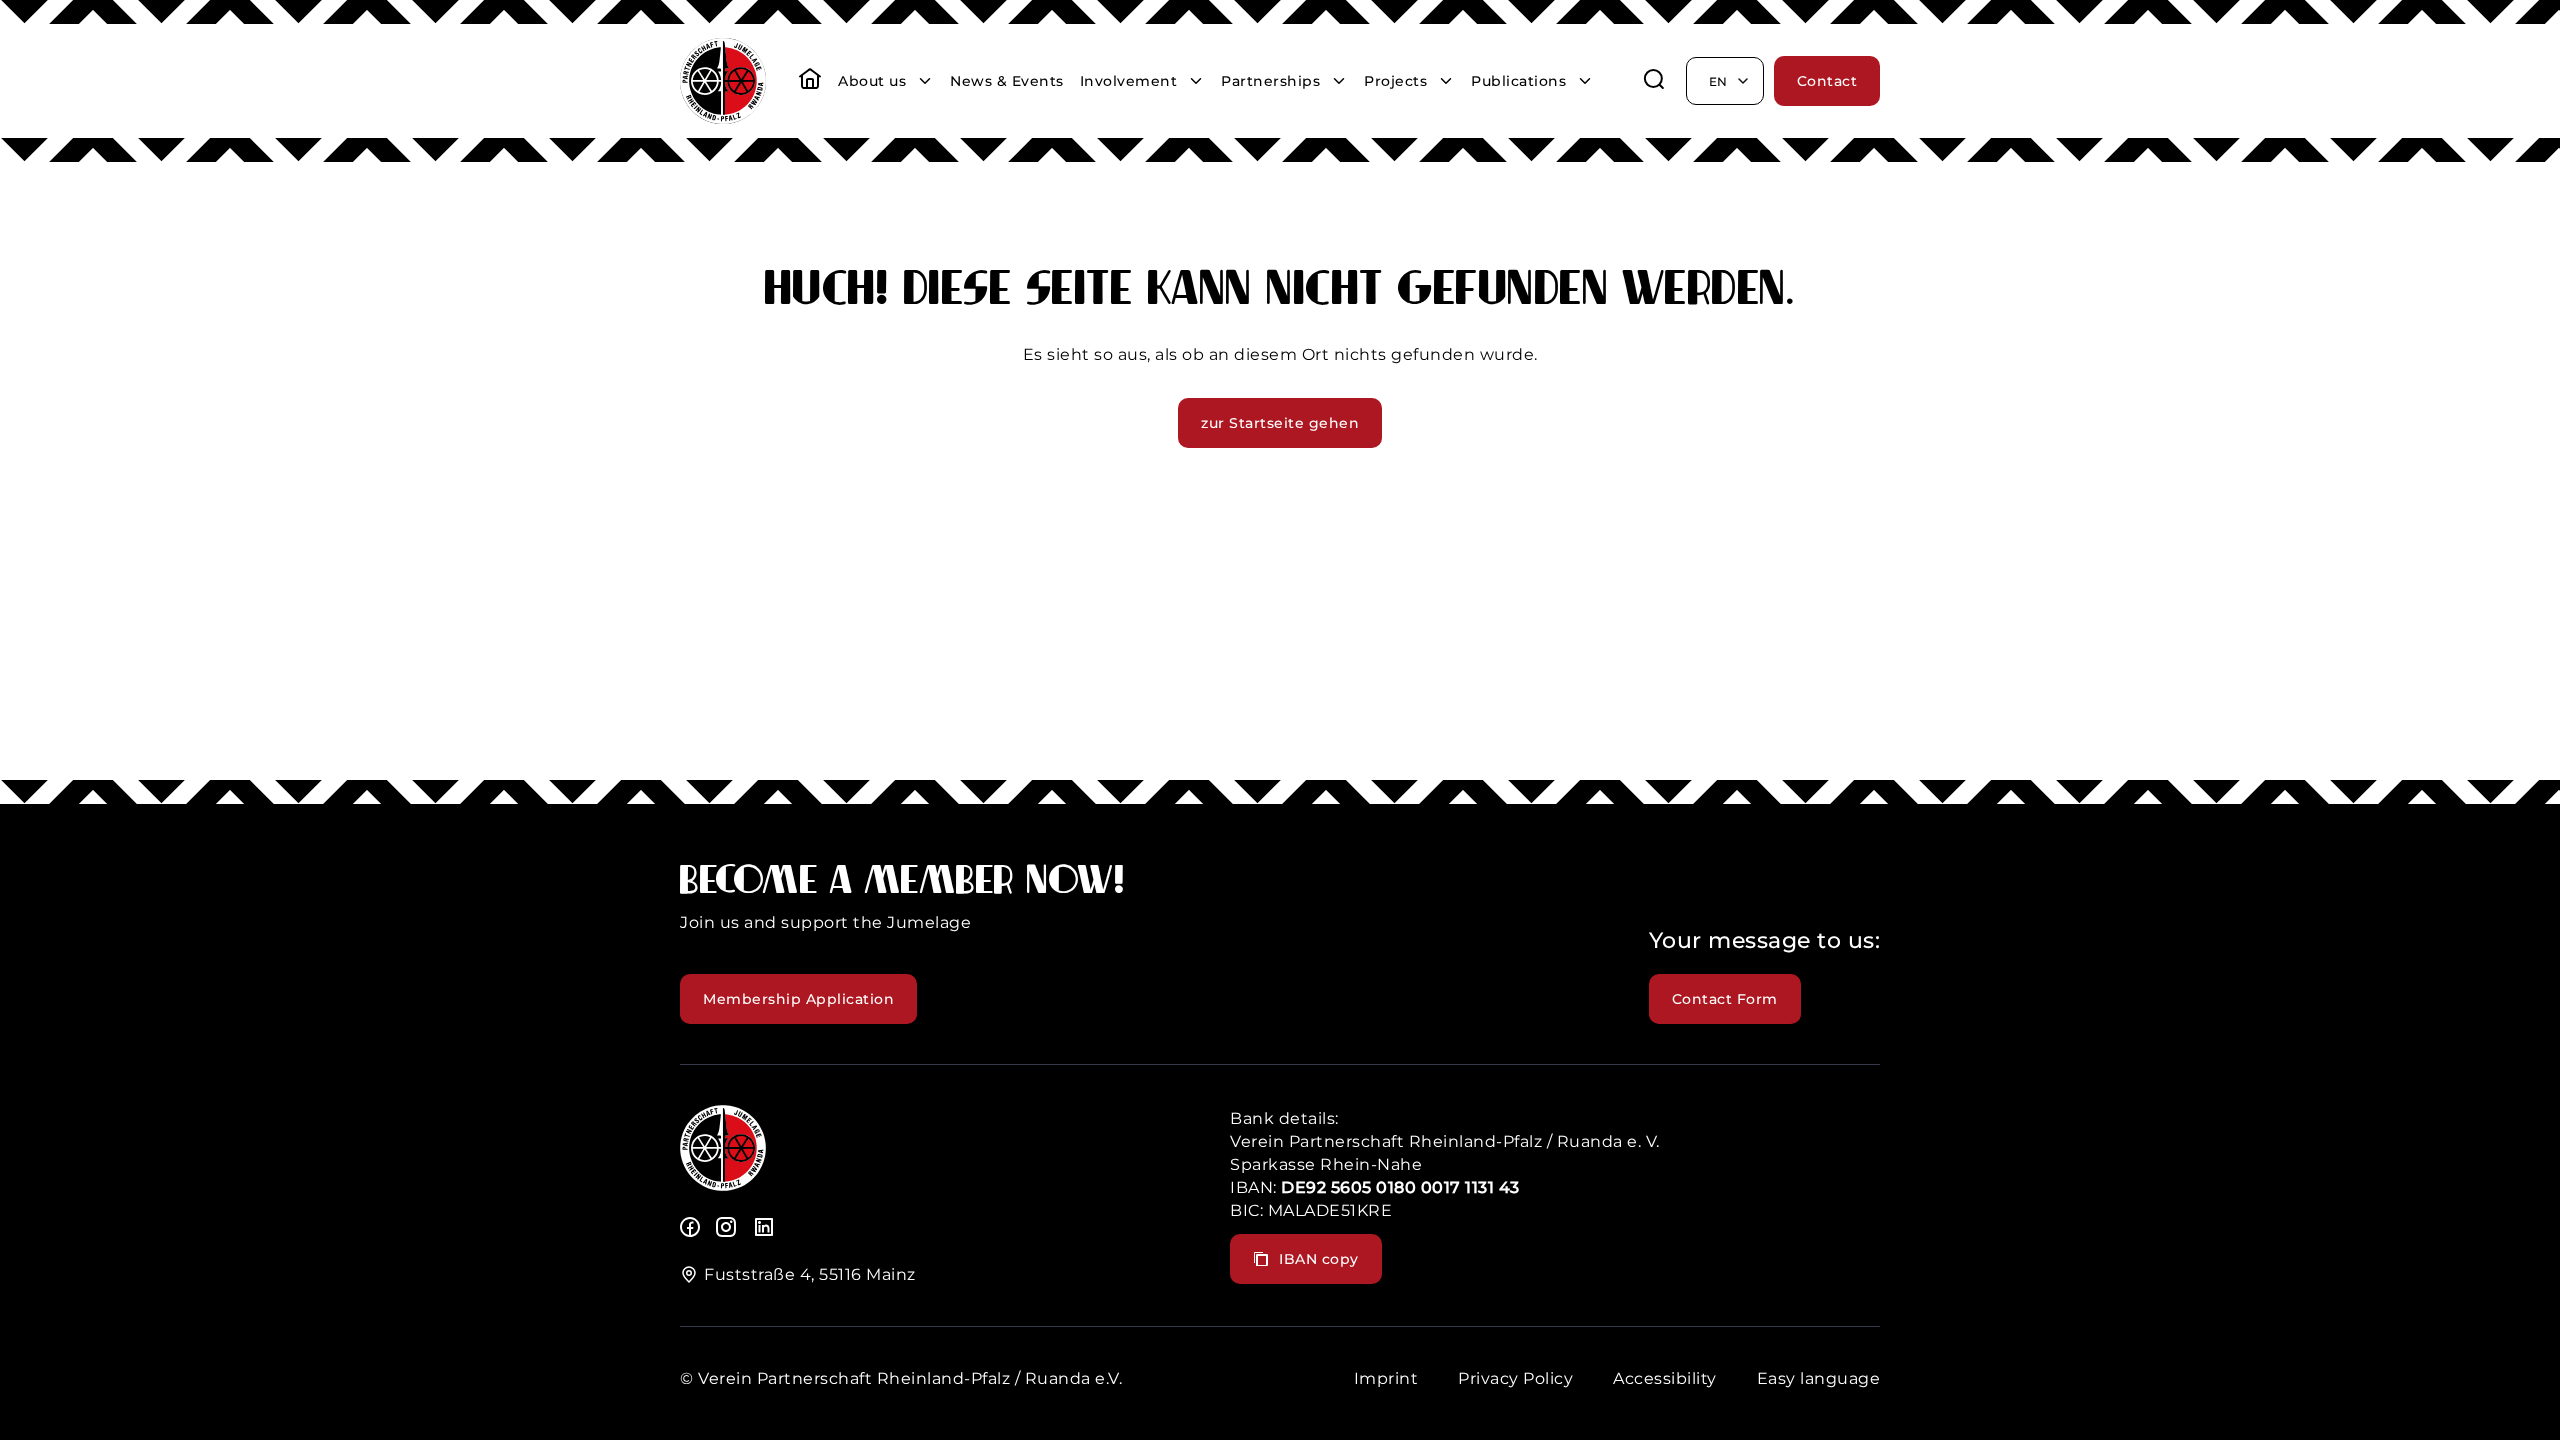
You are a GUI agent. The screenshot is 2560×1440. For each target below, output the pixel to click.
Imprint (1386, 1378)
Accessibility (1665, 1378)
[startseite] (810, 81)
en (1718, 81)
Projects (1395, 81)
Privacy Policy (1515, 1378)
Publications (1518, 81)
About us (872, 81)
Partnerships (1270, 81)
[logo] (723, 1185)
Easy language (1819, 1378)
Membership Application (798, 999)
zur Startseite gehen (1280, 423)
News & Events (1007, 81)
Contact (1827, 81)
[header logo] (723, 118)
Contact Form (1725, 999)
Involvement (1129, 81)
